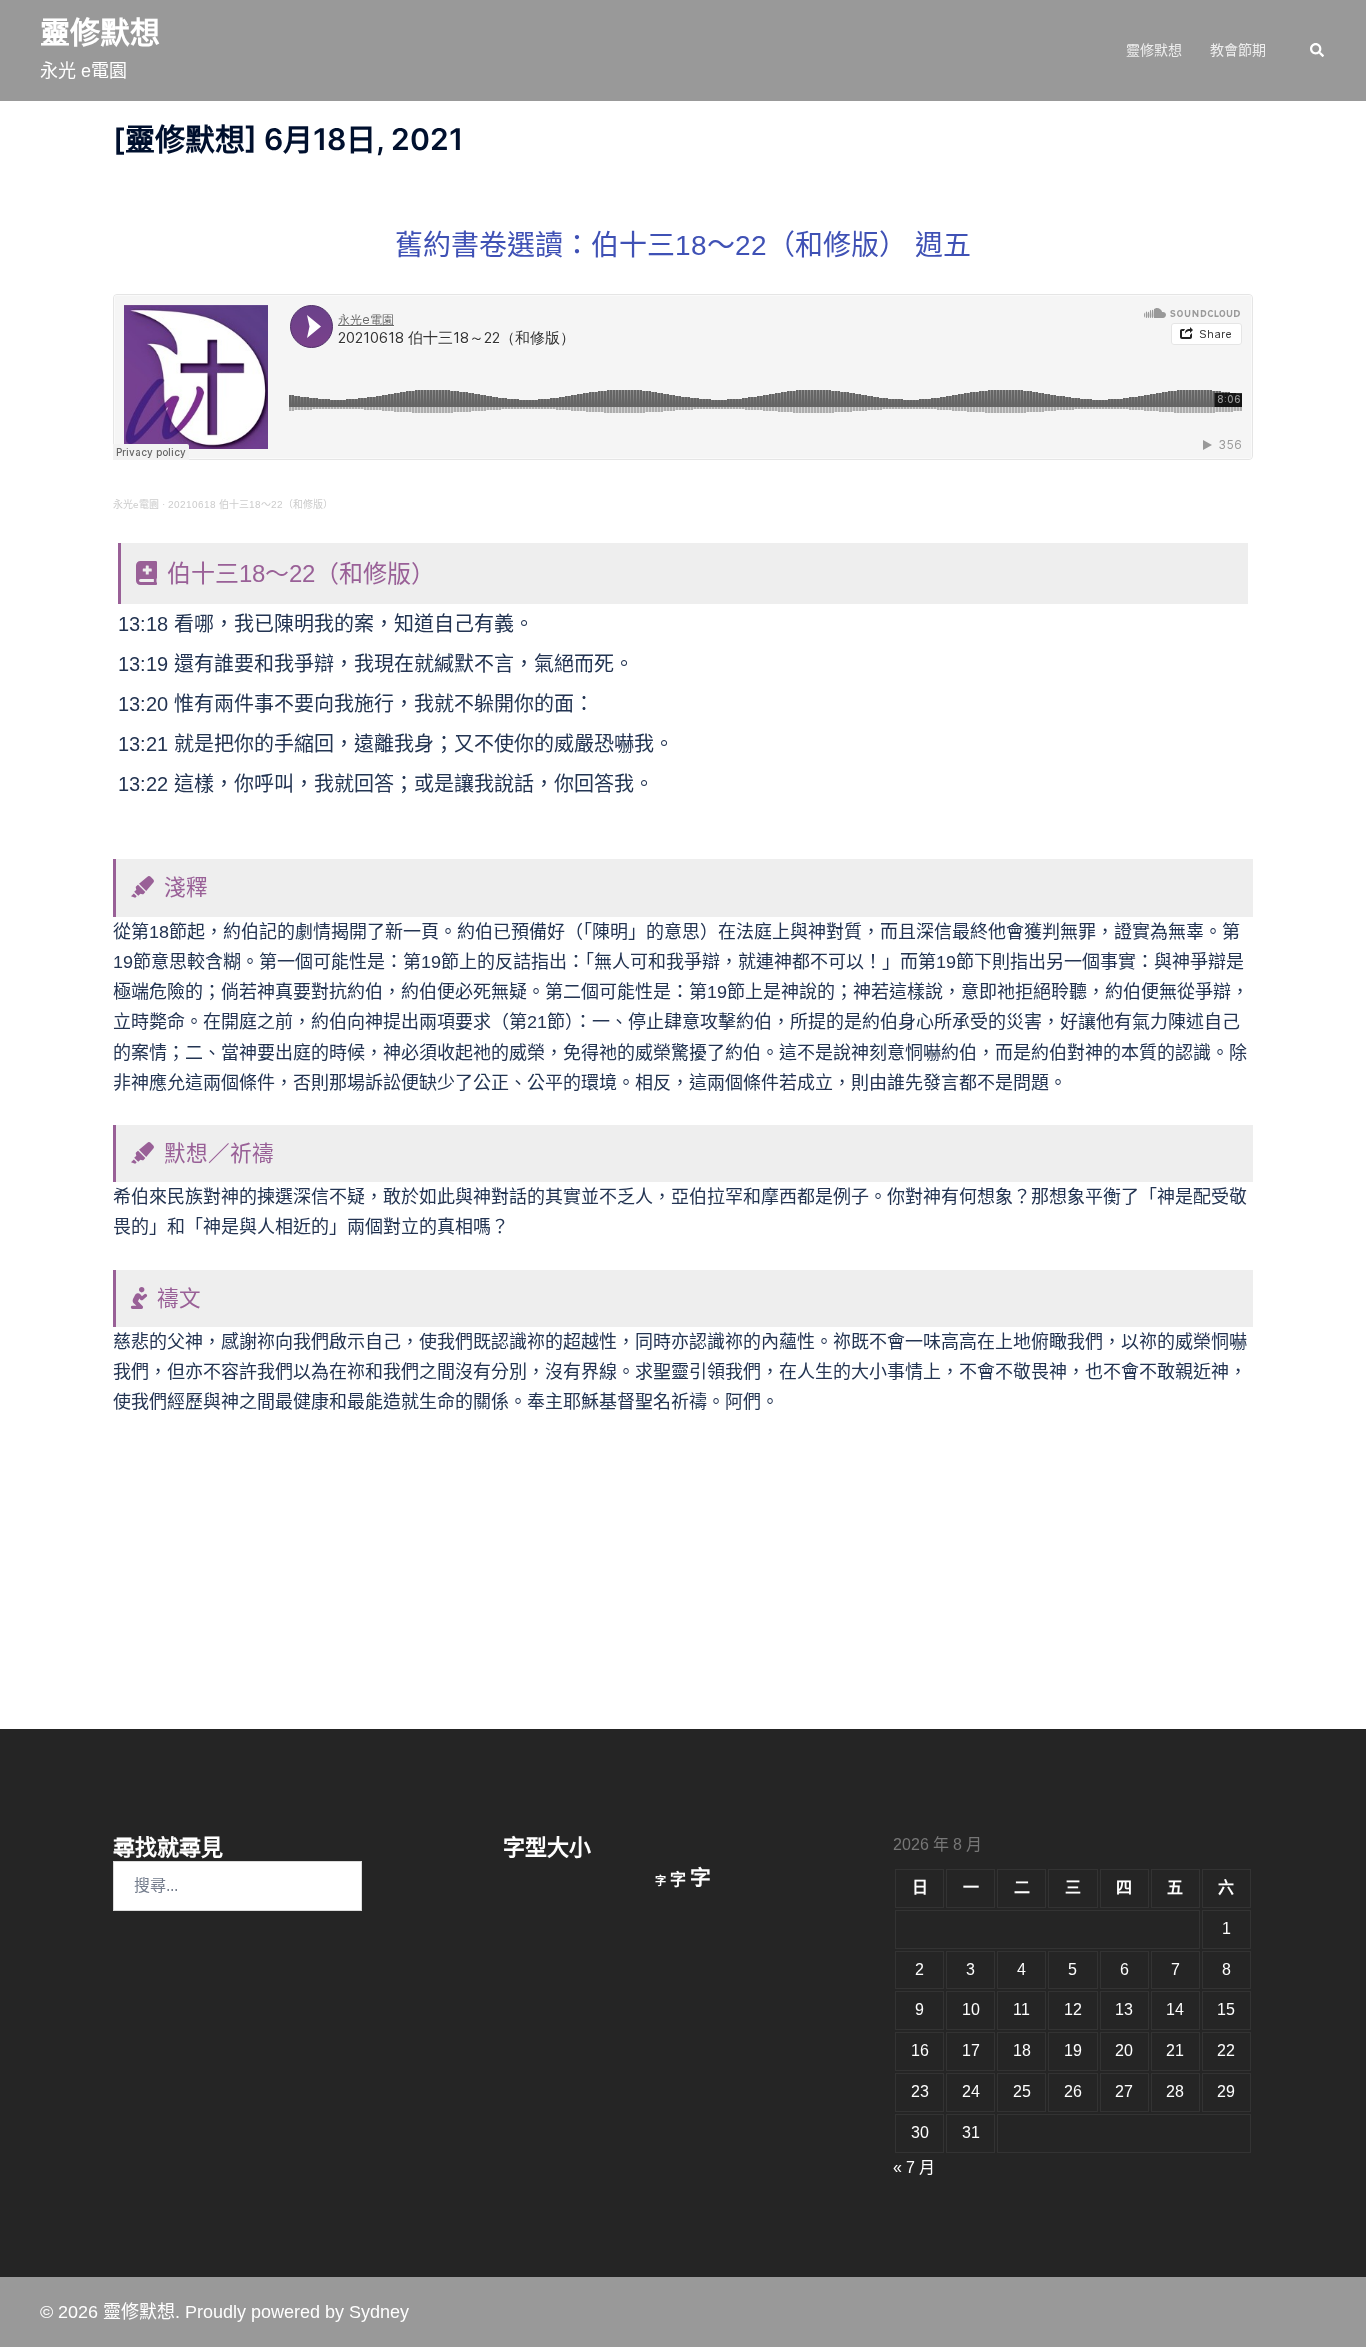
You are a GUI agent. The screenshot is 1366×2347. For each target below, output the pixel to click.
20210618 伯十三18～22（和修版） (250, 504)
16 (920, 2050)
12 (1073, 2009)
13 (1124, 2009)
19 (1073, 2050)
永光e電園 (136, 504)
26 (1073, 2091)
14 (1175, 2009)
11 (1021, 2009)
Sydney (379, 2312)
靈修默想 (100, 32)
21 (1175, 2050)
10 (971, 2009)
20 (1124, 2050)
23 (920, 2091)
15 (1226, 2009)
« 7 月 (914, 2167)
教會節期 (1238, 50)
